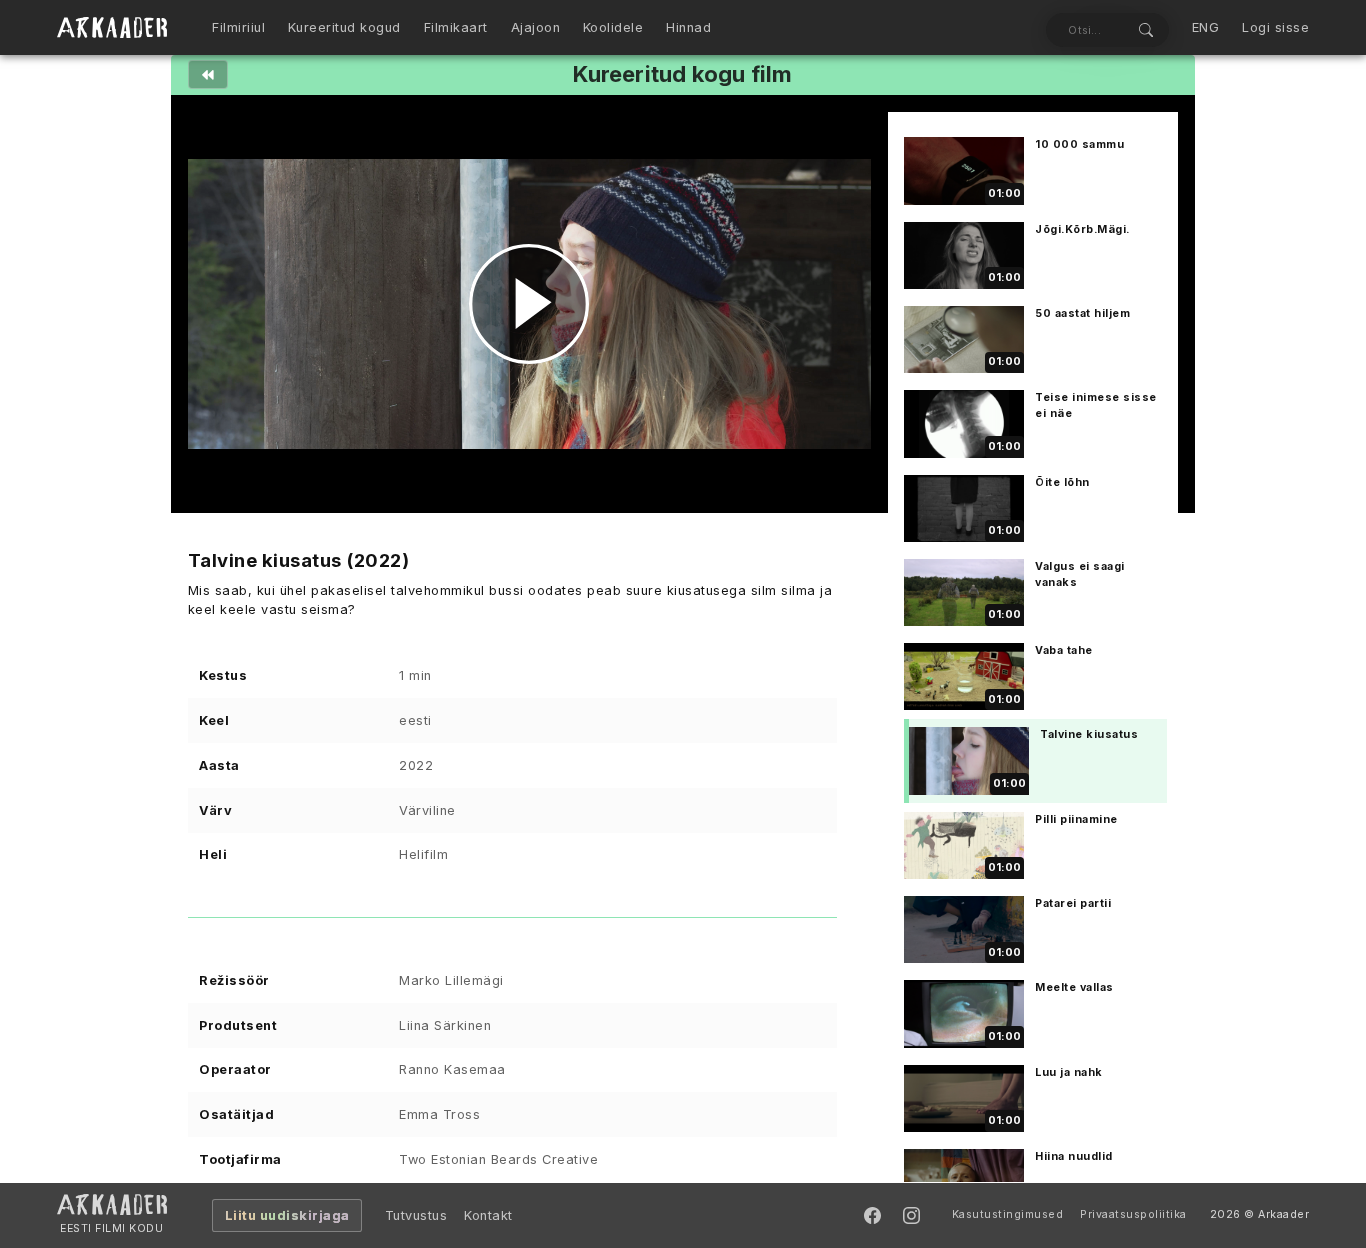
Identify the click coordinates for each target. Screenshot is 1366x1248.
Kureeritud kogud (344, 27)
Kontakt (488, 1215)
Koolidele (613, 27)
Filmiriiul (238, 27)
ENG (1206, 27)
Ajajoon (536, 27)
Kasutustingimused (1008, 1214)
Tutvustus (416, 1215)
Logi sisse (1275, 27)
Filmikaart (456, 27)
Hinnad (688, 27)
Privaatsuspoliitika (1133, 1214)
